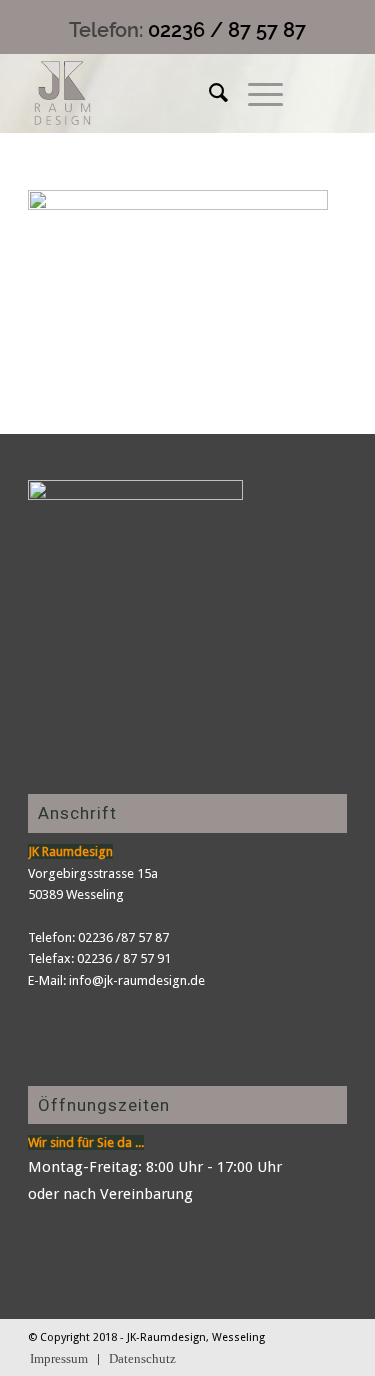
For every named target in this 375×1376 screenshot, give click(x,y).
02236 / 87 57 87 (227, 30)
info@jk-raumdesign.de (137, 980)
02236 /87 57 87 (123, 937)
